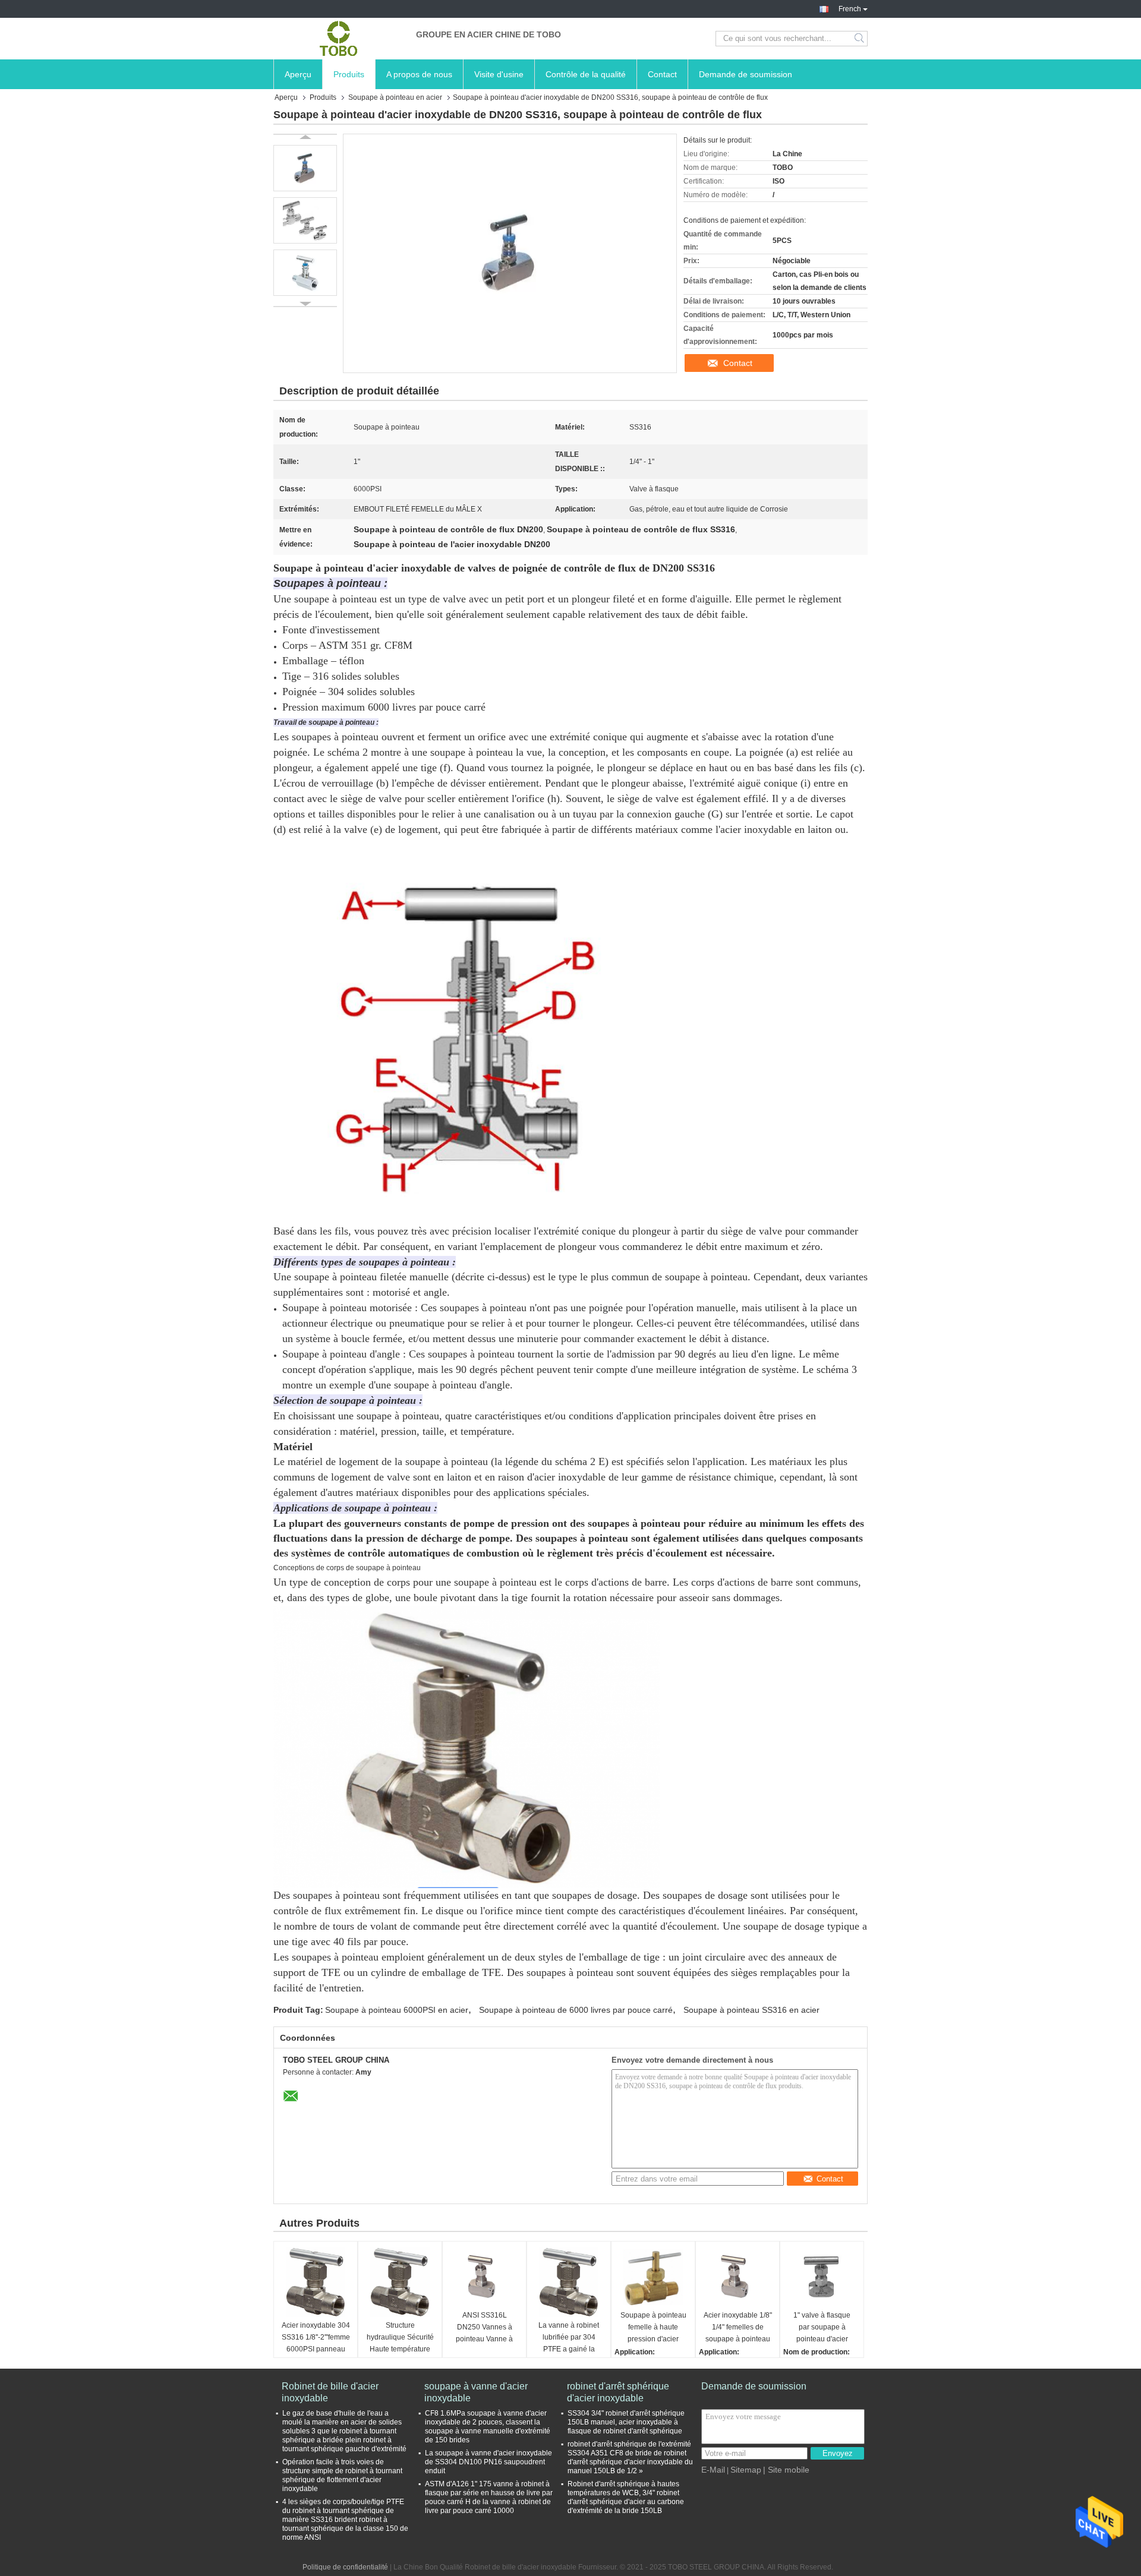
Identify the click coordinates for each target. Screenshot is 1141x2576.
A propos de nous (419, 74)
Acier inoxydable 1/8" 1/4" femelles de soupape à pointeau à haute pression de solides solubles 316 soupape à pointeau (738, 2328)
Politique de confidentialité (345, 2567)
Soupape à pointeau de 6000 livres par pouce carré (576, 2010)
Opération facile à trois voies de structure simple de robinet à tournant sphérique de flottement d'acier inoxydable (342, 2475)
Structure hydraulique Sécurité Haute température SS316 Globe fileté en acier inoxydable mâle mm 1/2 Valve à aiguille (400, 2338)
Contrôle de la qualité (586, 74)
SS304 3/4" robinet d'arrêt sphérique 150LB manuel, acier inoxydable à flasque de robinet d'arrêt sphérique (626, 2422)
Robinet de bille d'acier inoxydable (330, 2392)
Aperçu (298, 74)
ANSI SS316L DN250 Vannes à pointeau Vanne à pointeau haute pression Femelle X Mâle (485, 2328)
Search (860, 39)
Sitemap (746, 2470)
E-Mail (713, 2470)
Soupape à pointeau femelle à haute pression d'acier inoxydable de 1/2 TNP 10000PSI (653, 2328)
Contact (662, 74)
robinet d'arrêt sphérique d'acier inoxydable (618, 2392)
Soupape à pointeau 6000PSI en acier (397, 2010)
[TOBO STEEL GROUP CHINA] (339, 39)
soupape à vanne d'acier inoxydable (476, 2392)
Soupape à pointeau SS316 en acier (751, 2010)
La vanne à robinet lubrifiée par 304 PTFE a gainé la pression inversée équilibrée (569, 2338)
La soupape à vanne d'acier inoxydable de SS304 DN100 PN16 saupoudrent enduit (488, 2462)
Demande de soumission (746, 74)
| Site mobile (786, 2470)
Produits (349, 74)
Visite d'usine (499, 74)
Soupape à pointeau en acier (395, 97)
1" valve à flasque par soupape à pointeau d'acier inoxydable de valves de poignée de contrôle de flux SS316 (822, 2328)
